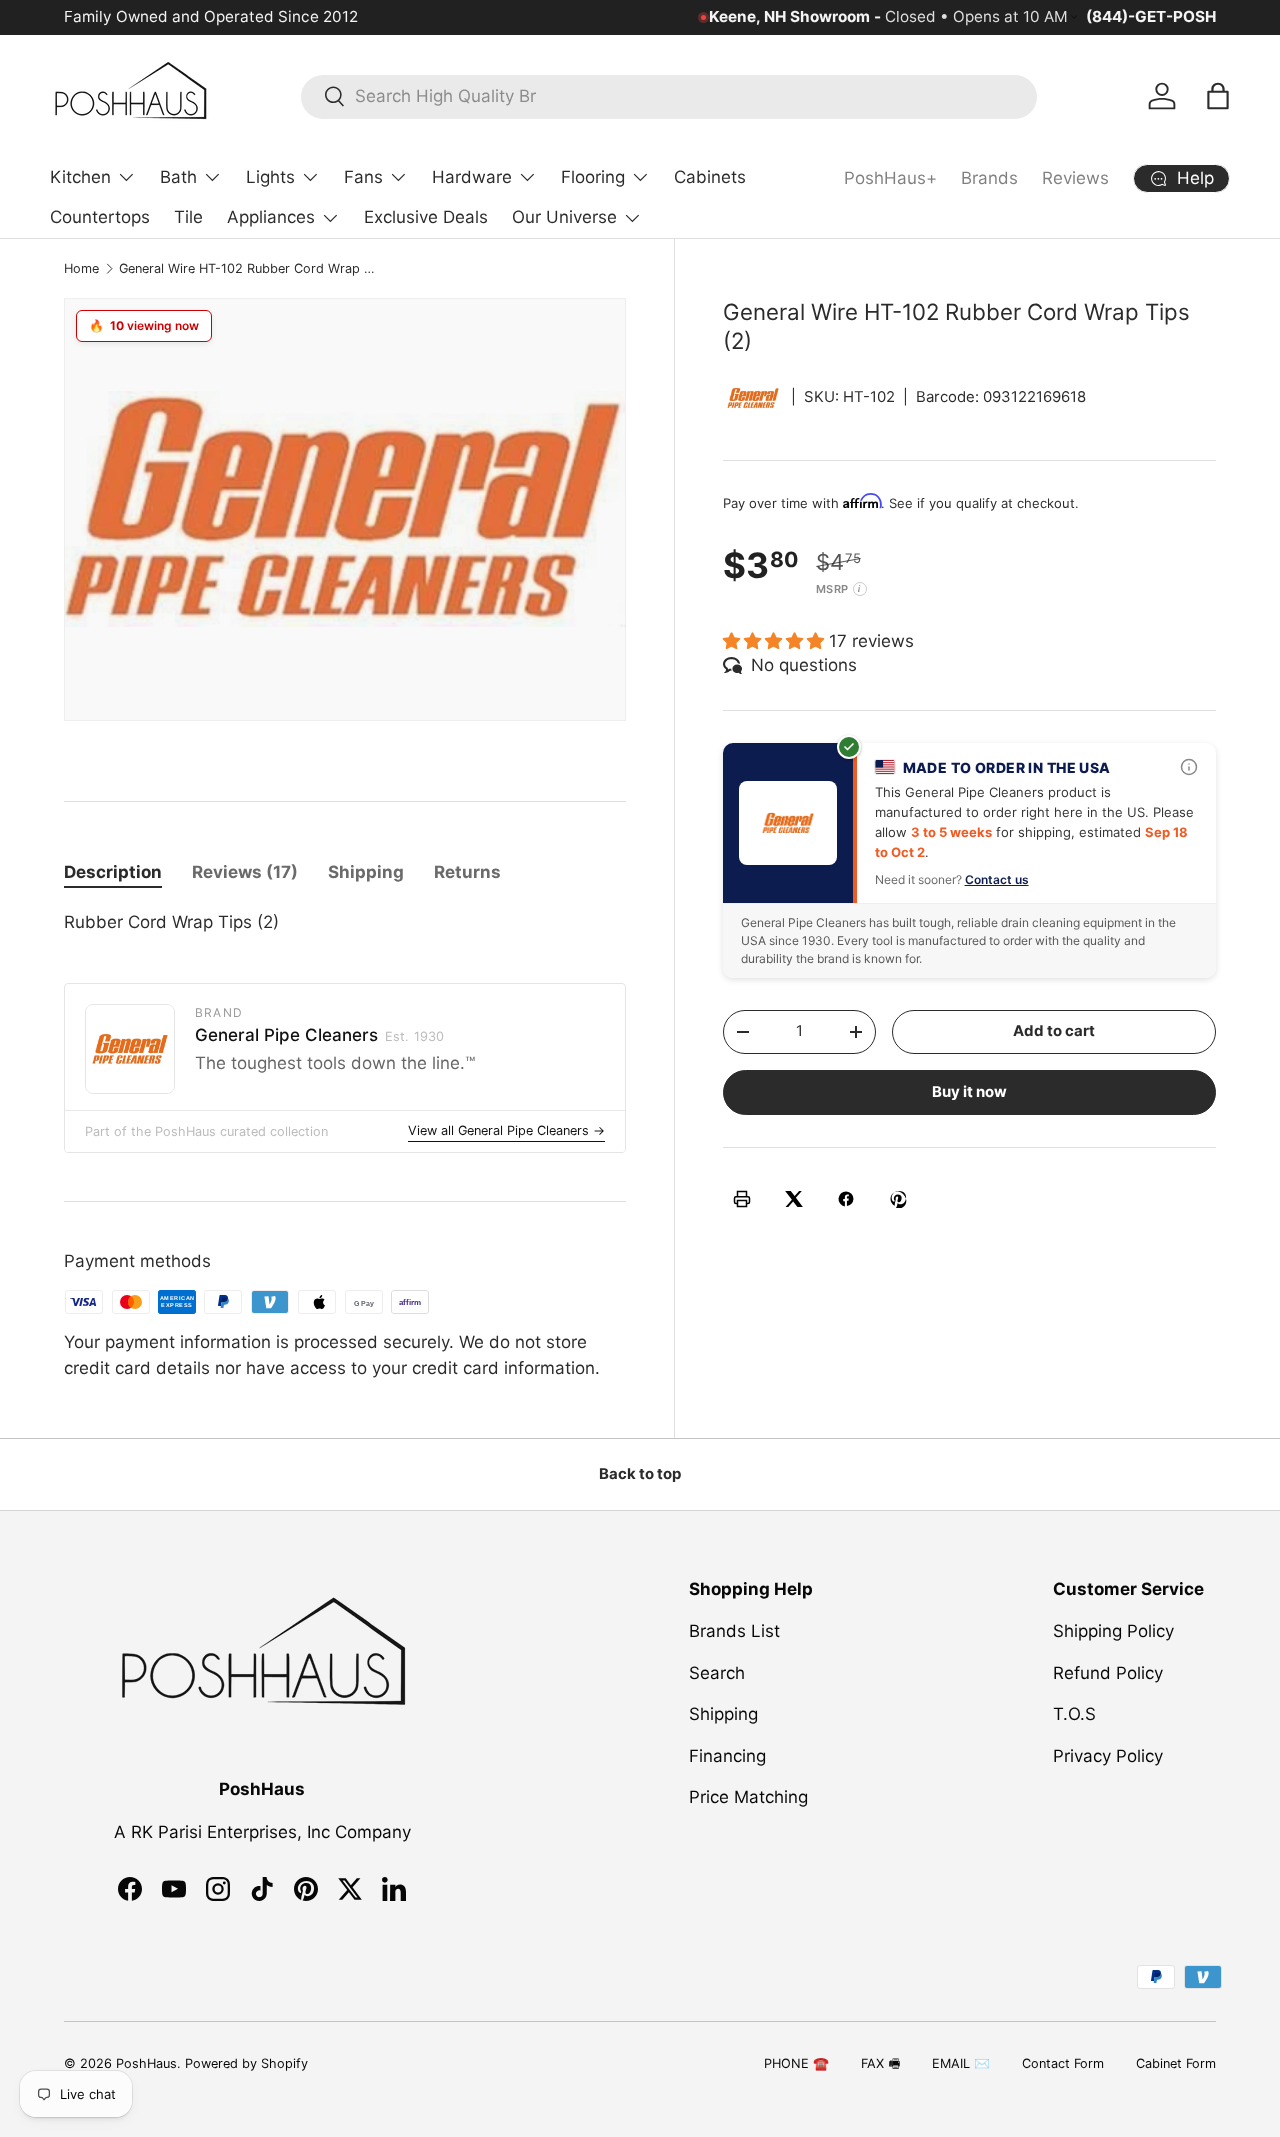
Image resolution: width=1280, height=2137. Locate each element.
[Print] (742, 1199)
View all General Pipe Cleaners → (506, 1130)
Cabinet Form (1176, 2063)
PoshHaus (146, 2063)
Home (81, 268)
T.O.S (1074, 1715)
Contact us (997, 878)
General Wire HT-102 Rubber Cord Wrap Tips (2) (246, 268)
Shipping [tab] (366, 872)
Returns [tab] (467, 872)
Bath (178, 177)
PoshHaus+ (890, 178)
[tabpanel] (345, 923)
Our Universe (564, 217)
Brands (989, 178)
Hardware (472, 177)
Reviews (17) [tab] (245, 872)
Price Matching (748, 1798)
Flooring (593, 177)
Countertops (100, 217)
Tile (188, 217)
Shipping (723, 1715)
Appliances (271, 217)
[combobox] (669, 96)
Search (717, 1673)
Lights (270, 177)
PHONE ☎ (796, 2063)
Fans (363, 177)
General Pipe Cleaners (319, 1035)
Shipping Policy (1113, 1632)
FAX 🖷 (880, 2063)
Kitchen (80, 177)
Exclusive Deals (426, 217)
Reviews (1075, 178)
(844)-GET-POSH (1151, 16)
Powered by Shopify (246, 2063)
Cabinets (710, 177)
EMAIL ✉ (961, 2063)
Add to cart (1054, 1031)
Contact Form (1063, 2063)
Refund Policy (1108, 1673)
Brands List (734, 1632)
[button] (1218, 96)
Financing (727, 1756)
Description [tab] (113, 872)
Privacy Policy (1108, 1756)
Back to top (640, 1474)
